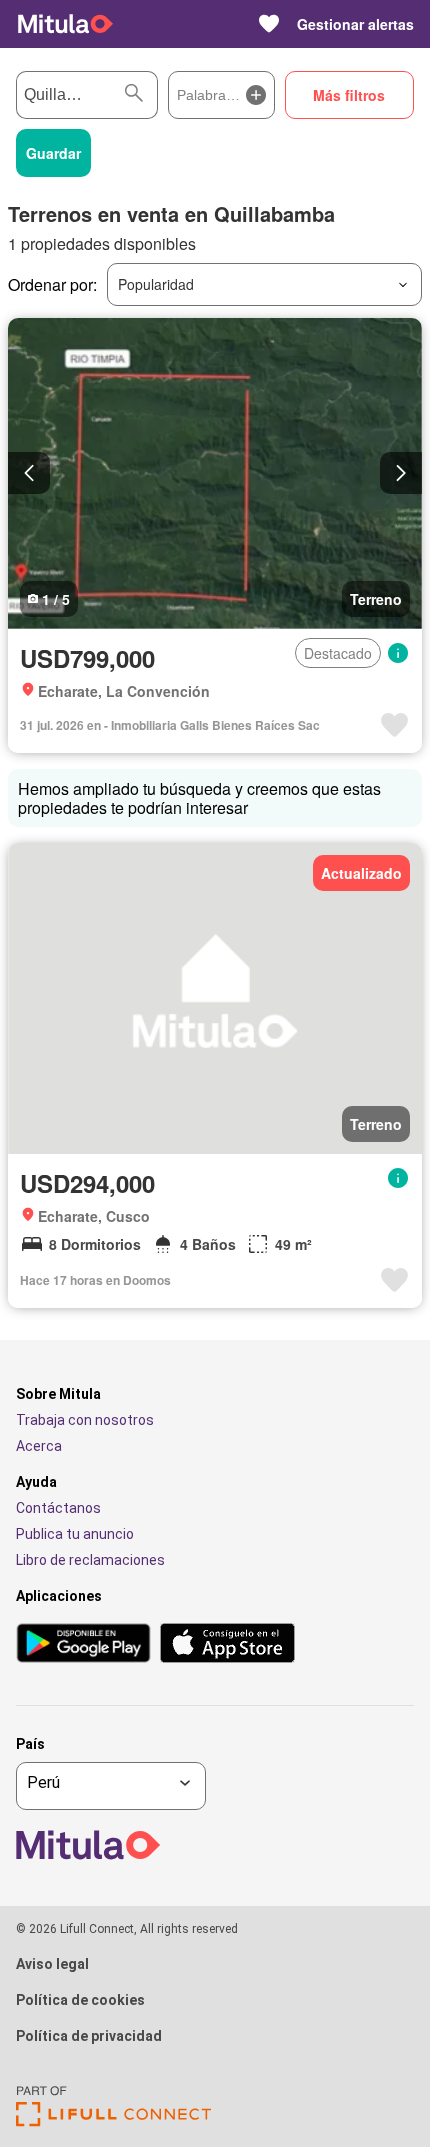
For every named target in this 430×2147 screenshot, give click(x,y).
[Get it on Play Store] (83, 1644)
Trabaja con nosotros (85, 1420)
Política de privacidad (89, 2036)
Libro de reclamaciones (90, 1560)
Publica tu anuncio (75, 1534)
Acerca (39, 1446)
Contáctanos (58, 1508)
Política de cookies (80, 2000)
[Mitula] (65, 24)
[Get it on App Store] (227, 1644)
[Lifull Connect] (113, 2121)
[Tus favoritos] (269, 24)
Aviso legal (52, 1964)
